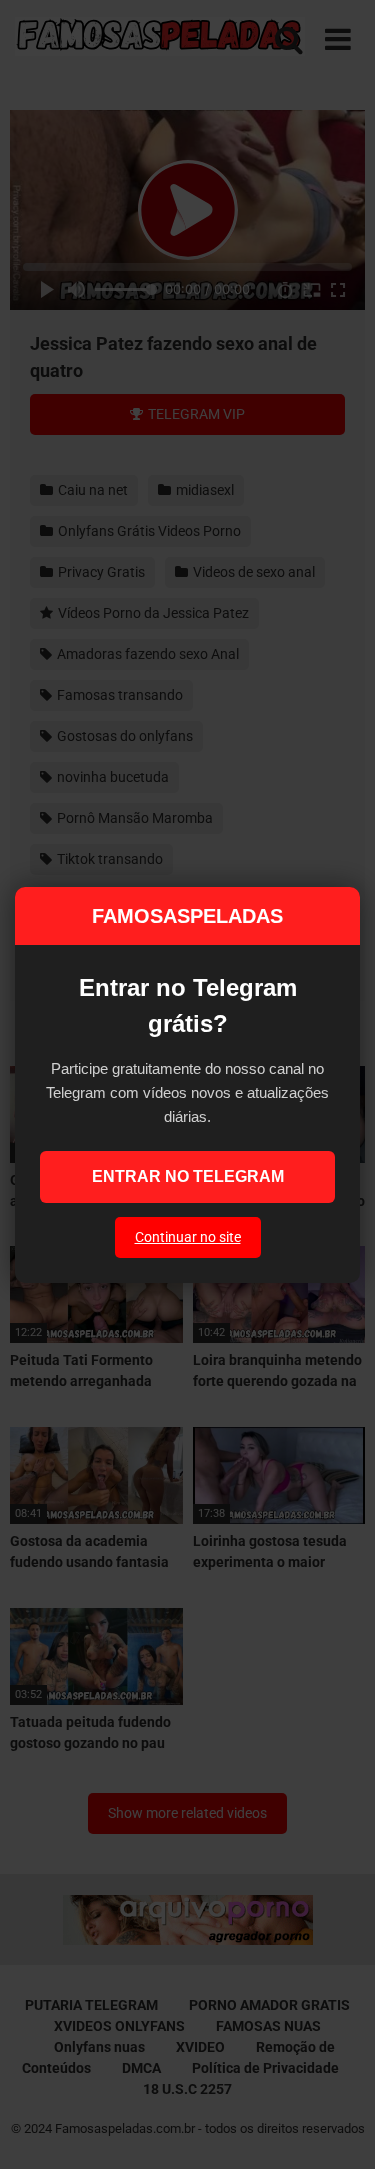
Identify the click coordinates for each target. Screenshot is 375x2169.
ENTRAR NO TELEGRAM (188, 1176)
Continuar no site (188, 1237)
